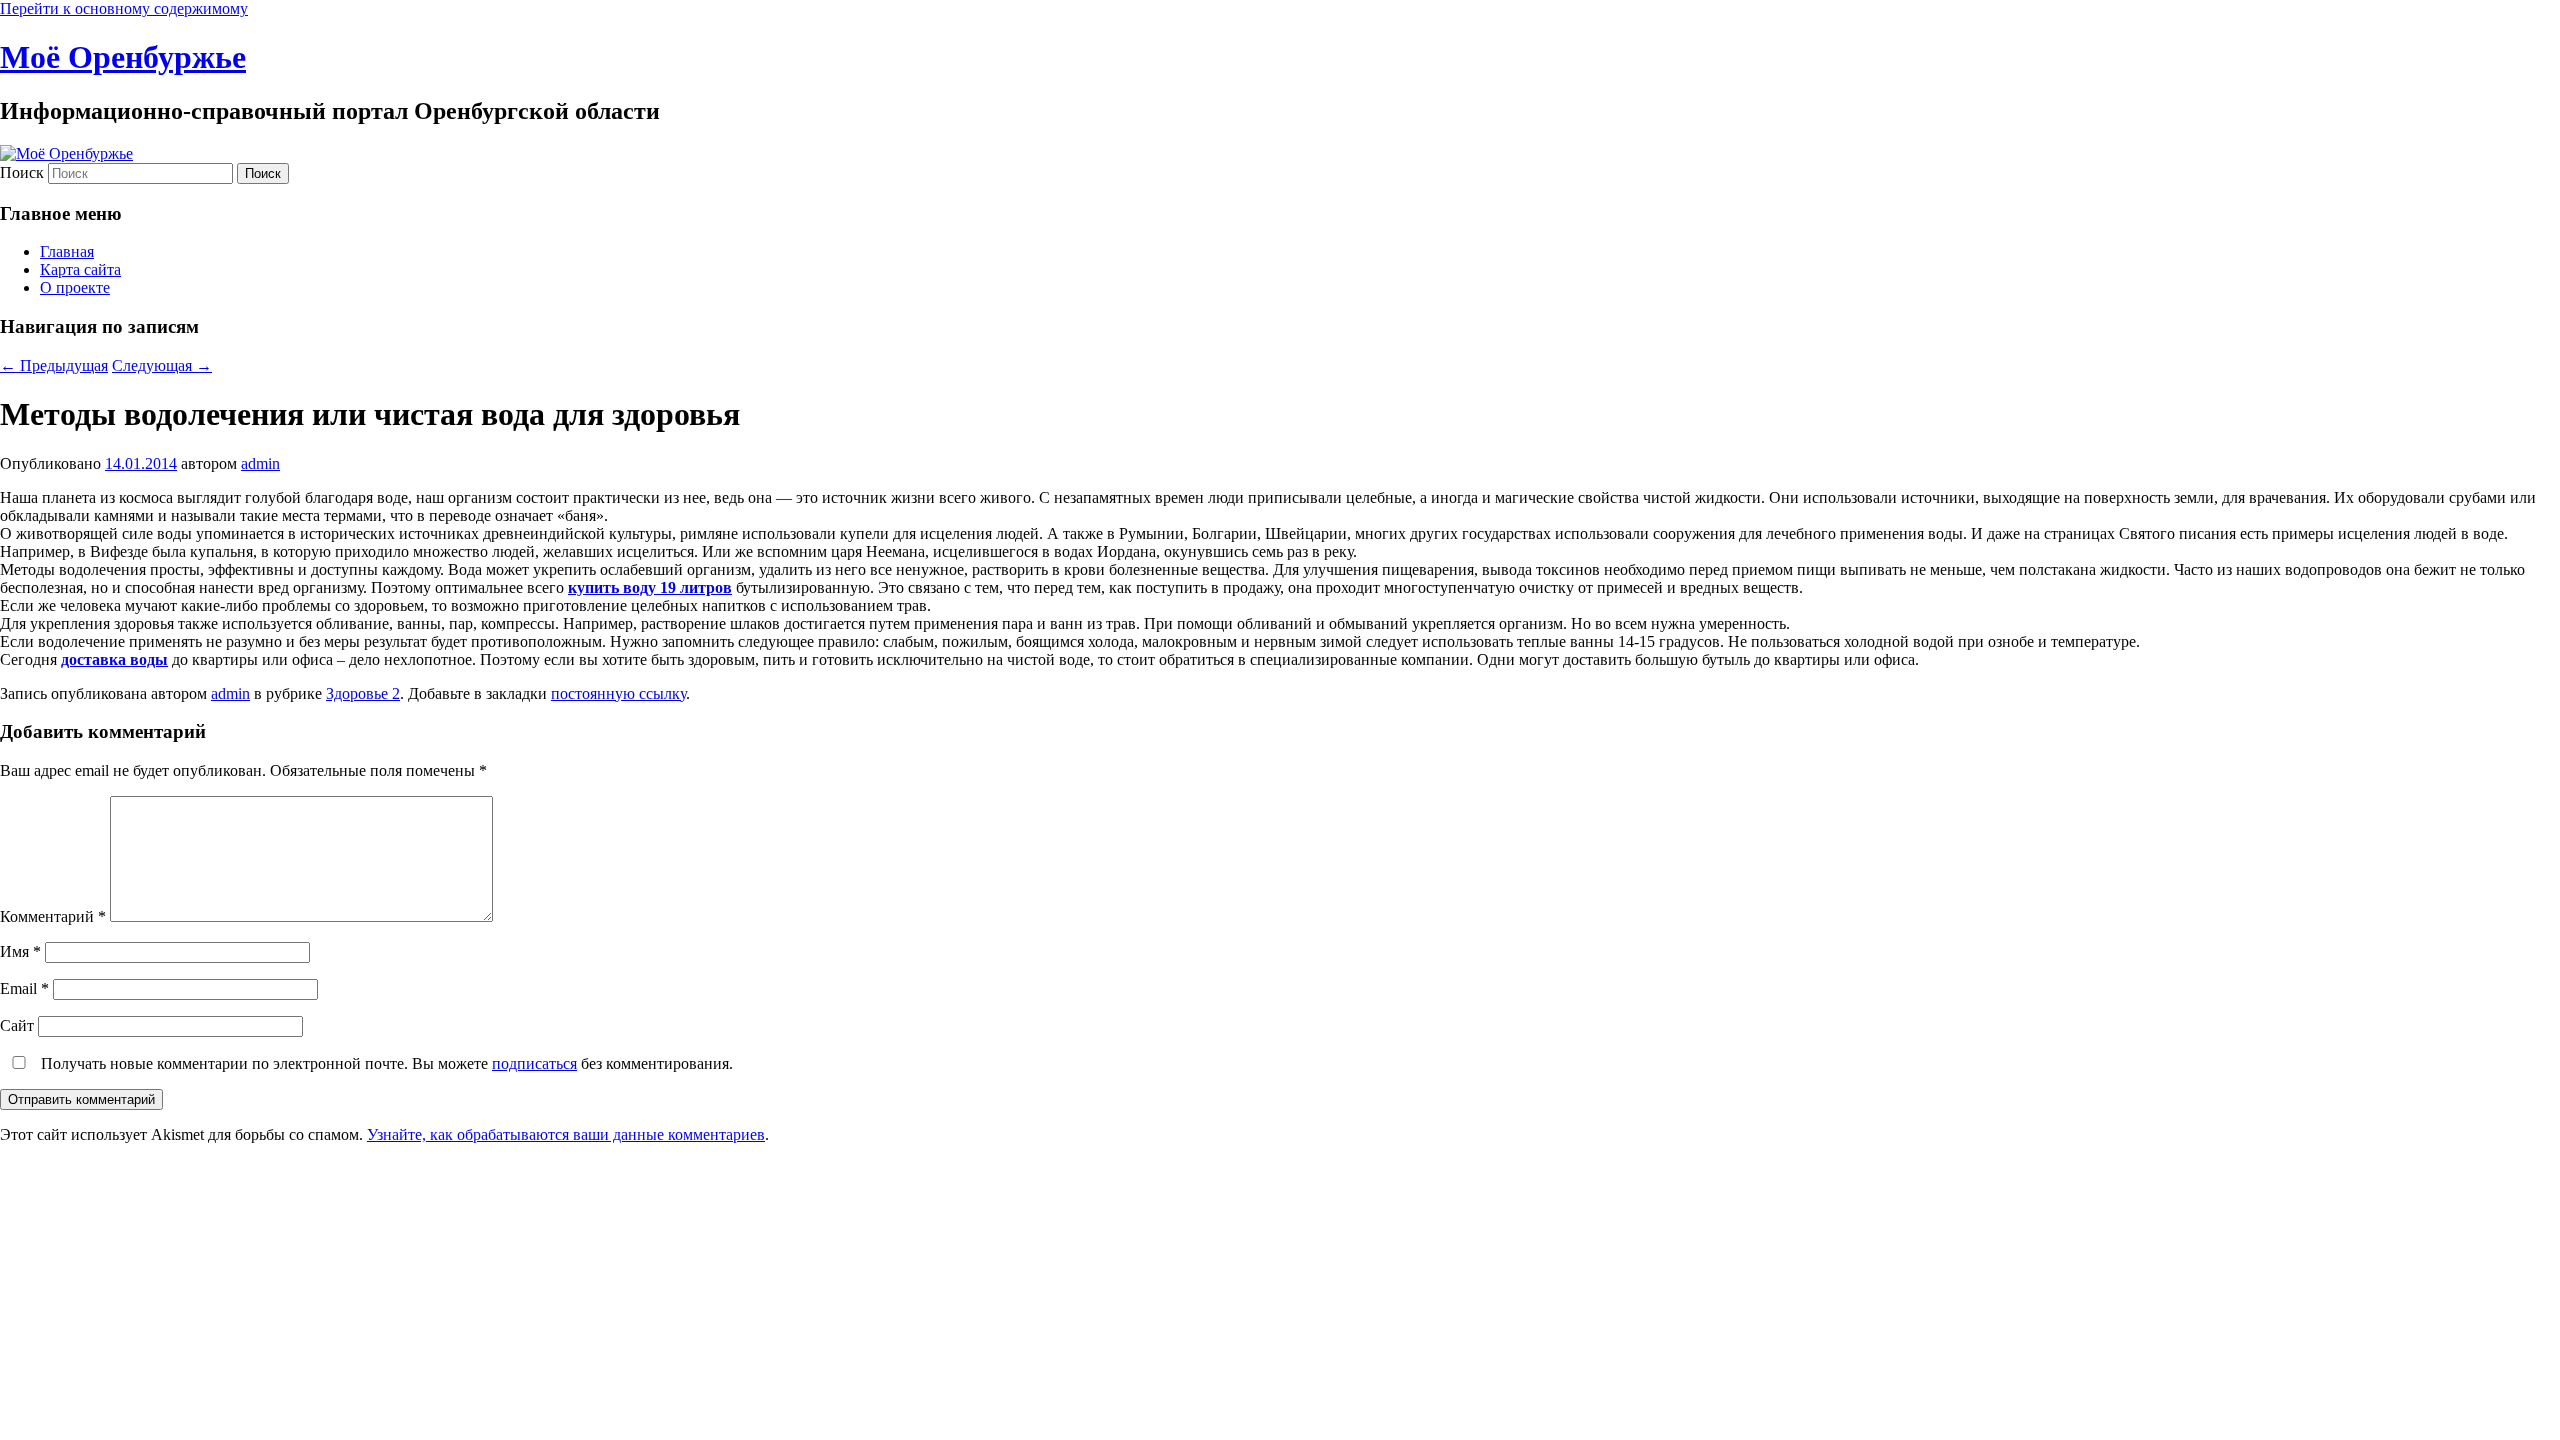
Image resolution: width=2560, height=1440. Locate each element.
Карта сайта (80, 269)
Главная (67, 251)
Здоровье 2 (363, 693)
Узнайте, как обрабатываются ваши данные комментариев (566, 1134)
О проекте (75, 287)
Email (24, 988)
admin (260, 463)
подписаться (534, 1063)
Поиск (22, 172)
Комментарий (53, 916)
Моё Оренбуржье (123, 57)
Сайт (17, 1025)
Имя (20, 951)
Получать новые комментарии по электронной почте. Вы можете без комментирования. (385, 1063)
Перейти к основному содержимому (124, 8)
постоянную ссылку (618, 693)
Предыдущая (54, 365)
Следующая (162, 365)
